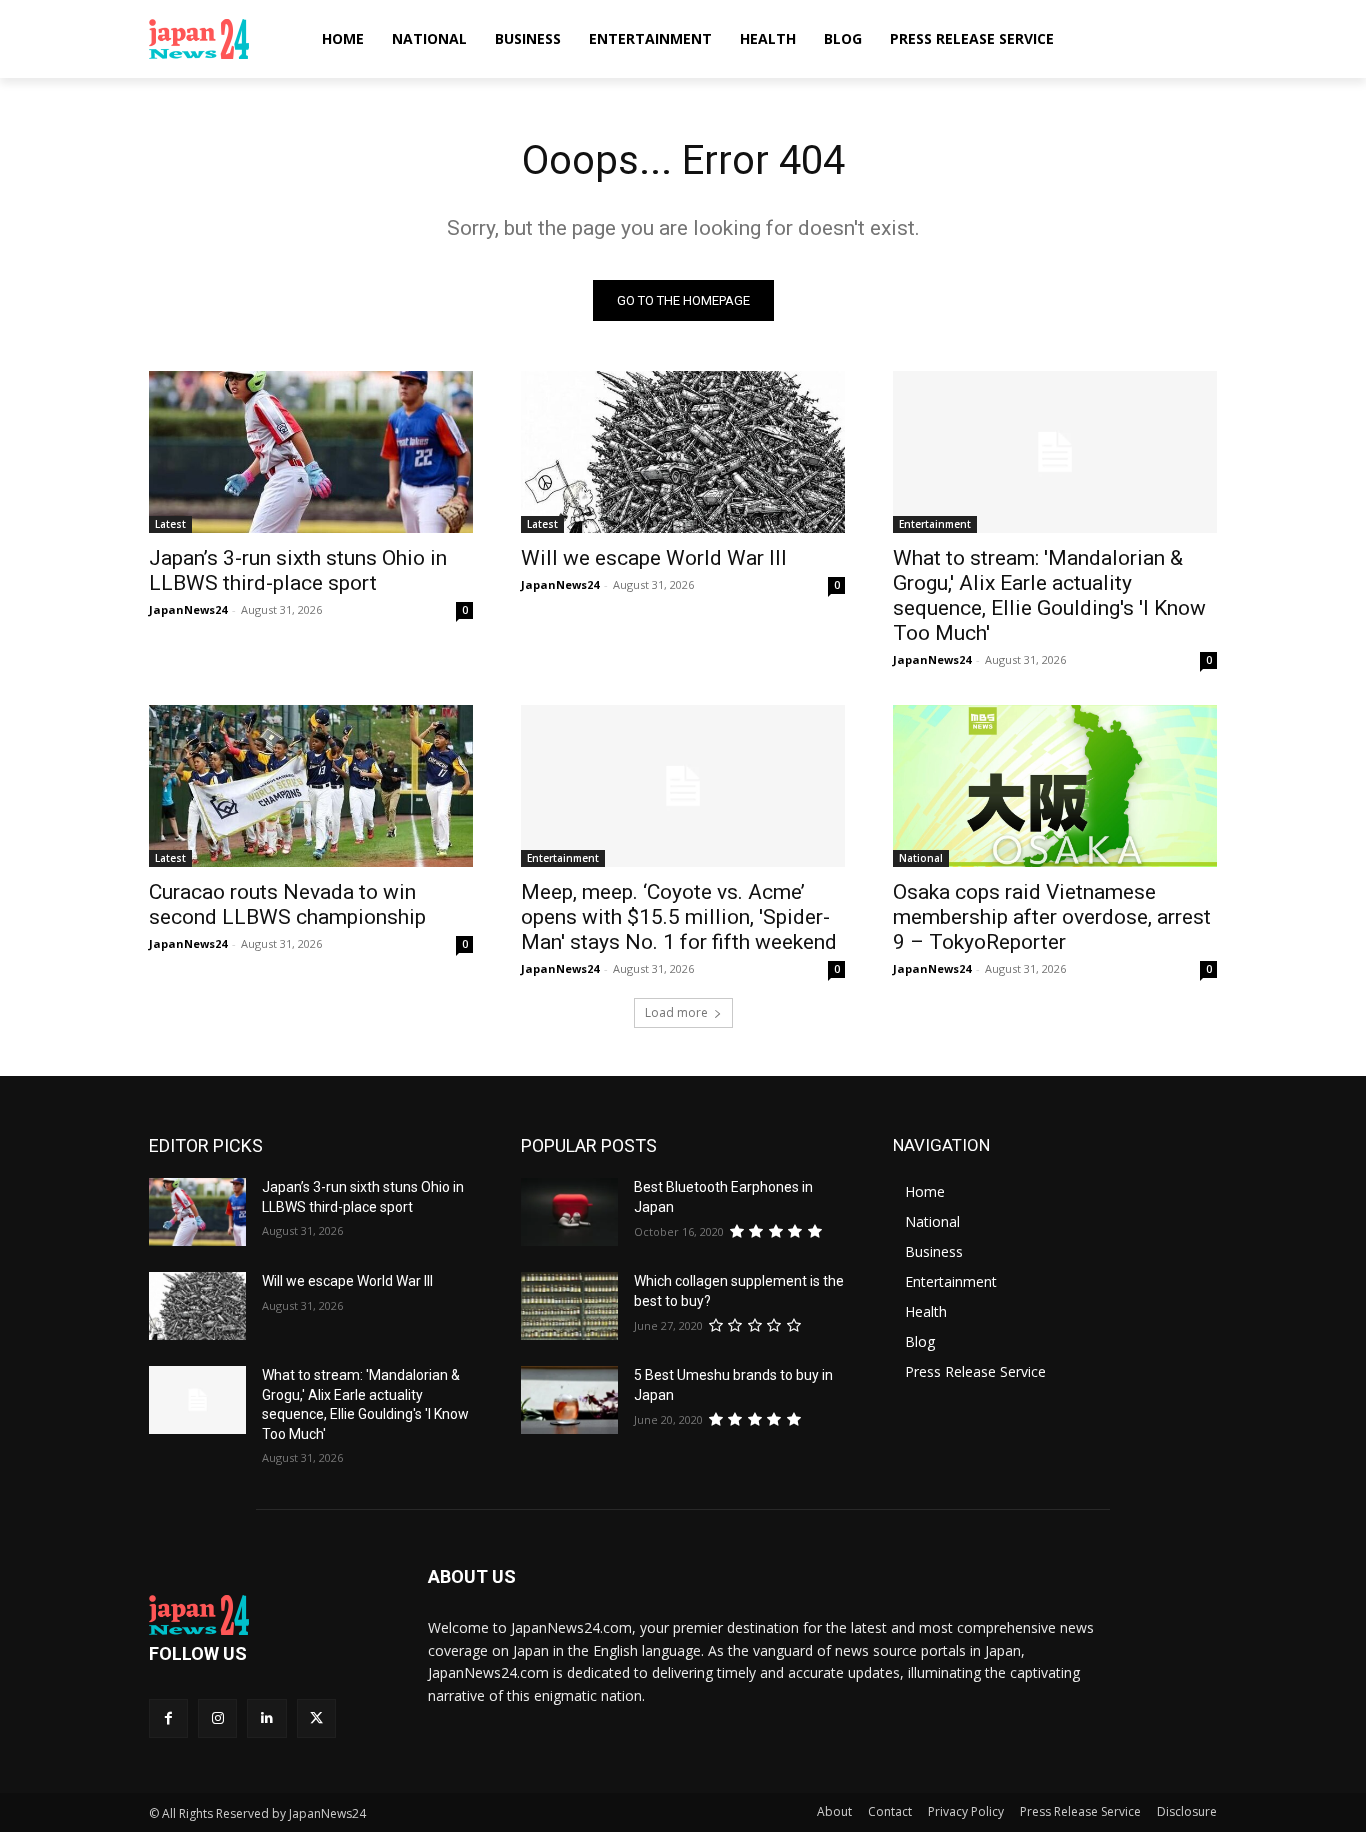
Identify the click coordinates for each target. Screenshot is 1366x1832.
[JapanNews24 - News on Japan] (264, 1615)
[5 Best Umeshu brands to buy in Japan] (569, 1400)
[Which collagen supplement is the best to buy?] (569, 1306)
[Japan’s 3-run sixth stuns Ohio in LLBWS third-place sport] (311, 452)
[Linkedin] (266, 1718)
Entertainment (935, 524)
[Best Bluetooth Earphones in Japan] (569, 1212)
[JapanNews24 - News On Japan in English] (218, 39)
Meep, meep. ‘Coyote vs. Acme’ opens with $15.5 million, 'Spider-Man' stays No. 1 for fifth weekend (679, 917)
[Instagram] (217, 1718)
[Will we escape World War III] (683, 452)
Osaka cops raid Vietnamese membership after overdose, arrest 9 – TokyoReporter (1052, 917)
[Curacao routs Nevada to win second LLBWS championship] (311, 786)
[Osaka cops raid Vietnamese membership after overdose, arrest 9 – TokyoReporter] (1055, 786)
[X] (316, 1718)
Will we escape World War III (654, 558)
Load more (676, 1012)
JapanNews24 (188, 609)
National (921, 858)
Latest (170, 524)
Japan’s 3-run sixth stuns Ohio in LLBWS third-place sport (298, 570)
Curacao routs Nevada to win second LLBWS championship (287, 904)
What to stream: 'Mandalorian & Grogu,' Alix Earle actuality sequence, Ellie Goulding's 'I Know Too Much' (1049, 595)
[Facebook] (168, 1718)
